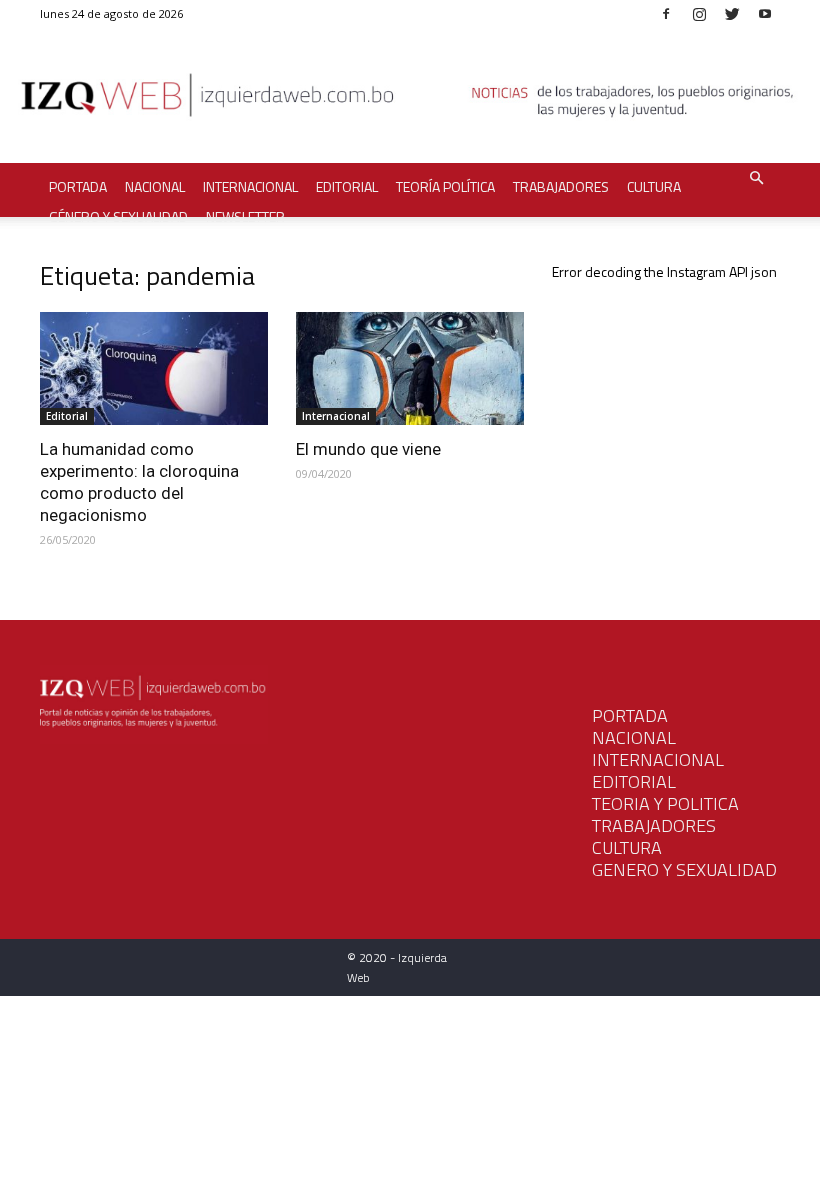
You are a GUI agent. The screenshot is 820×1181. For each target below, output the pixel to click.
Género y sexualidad (118, 216)
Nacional (155, 186)
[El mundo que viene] (410, 368)
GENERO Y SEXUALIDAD (684, 869)
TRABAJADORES (654, 825)
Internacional (250, 186)
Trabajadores (561, 186)
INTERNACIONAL (658, 759)
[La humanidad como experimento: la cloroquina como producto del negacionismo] (154, 368)
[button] (756, 178)
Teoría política (445, 186)
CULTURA (627, 847)
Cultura (654, 186)
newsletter (245, 216)
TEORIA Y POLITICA (665, 803)
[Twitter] (732, 13)
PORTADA (630, 715)
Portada (78, 186)
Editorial (347, 186)
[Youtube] (765, 13)
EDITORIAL (634, 781)
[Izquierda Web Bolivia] (410, 99)
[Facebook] (666, 13)
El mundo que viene (368, 449)
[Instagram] (699, 13)
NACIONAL (634, 737)
